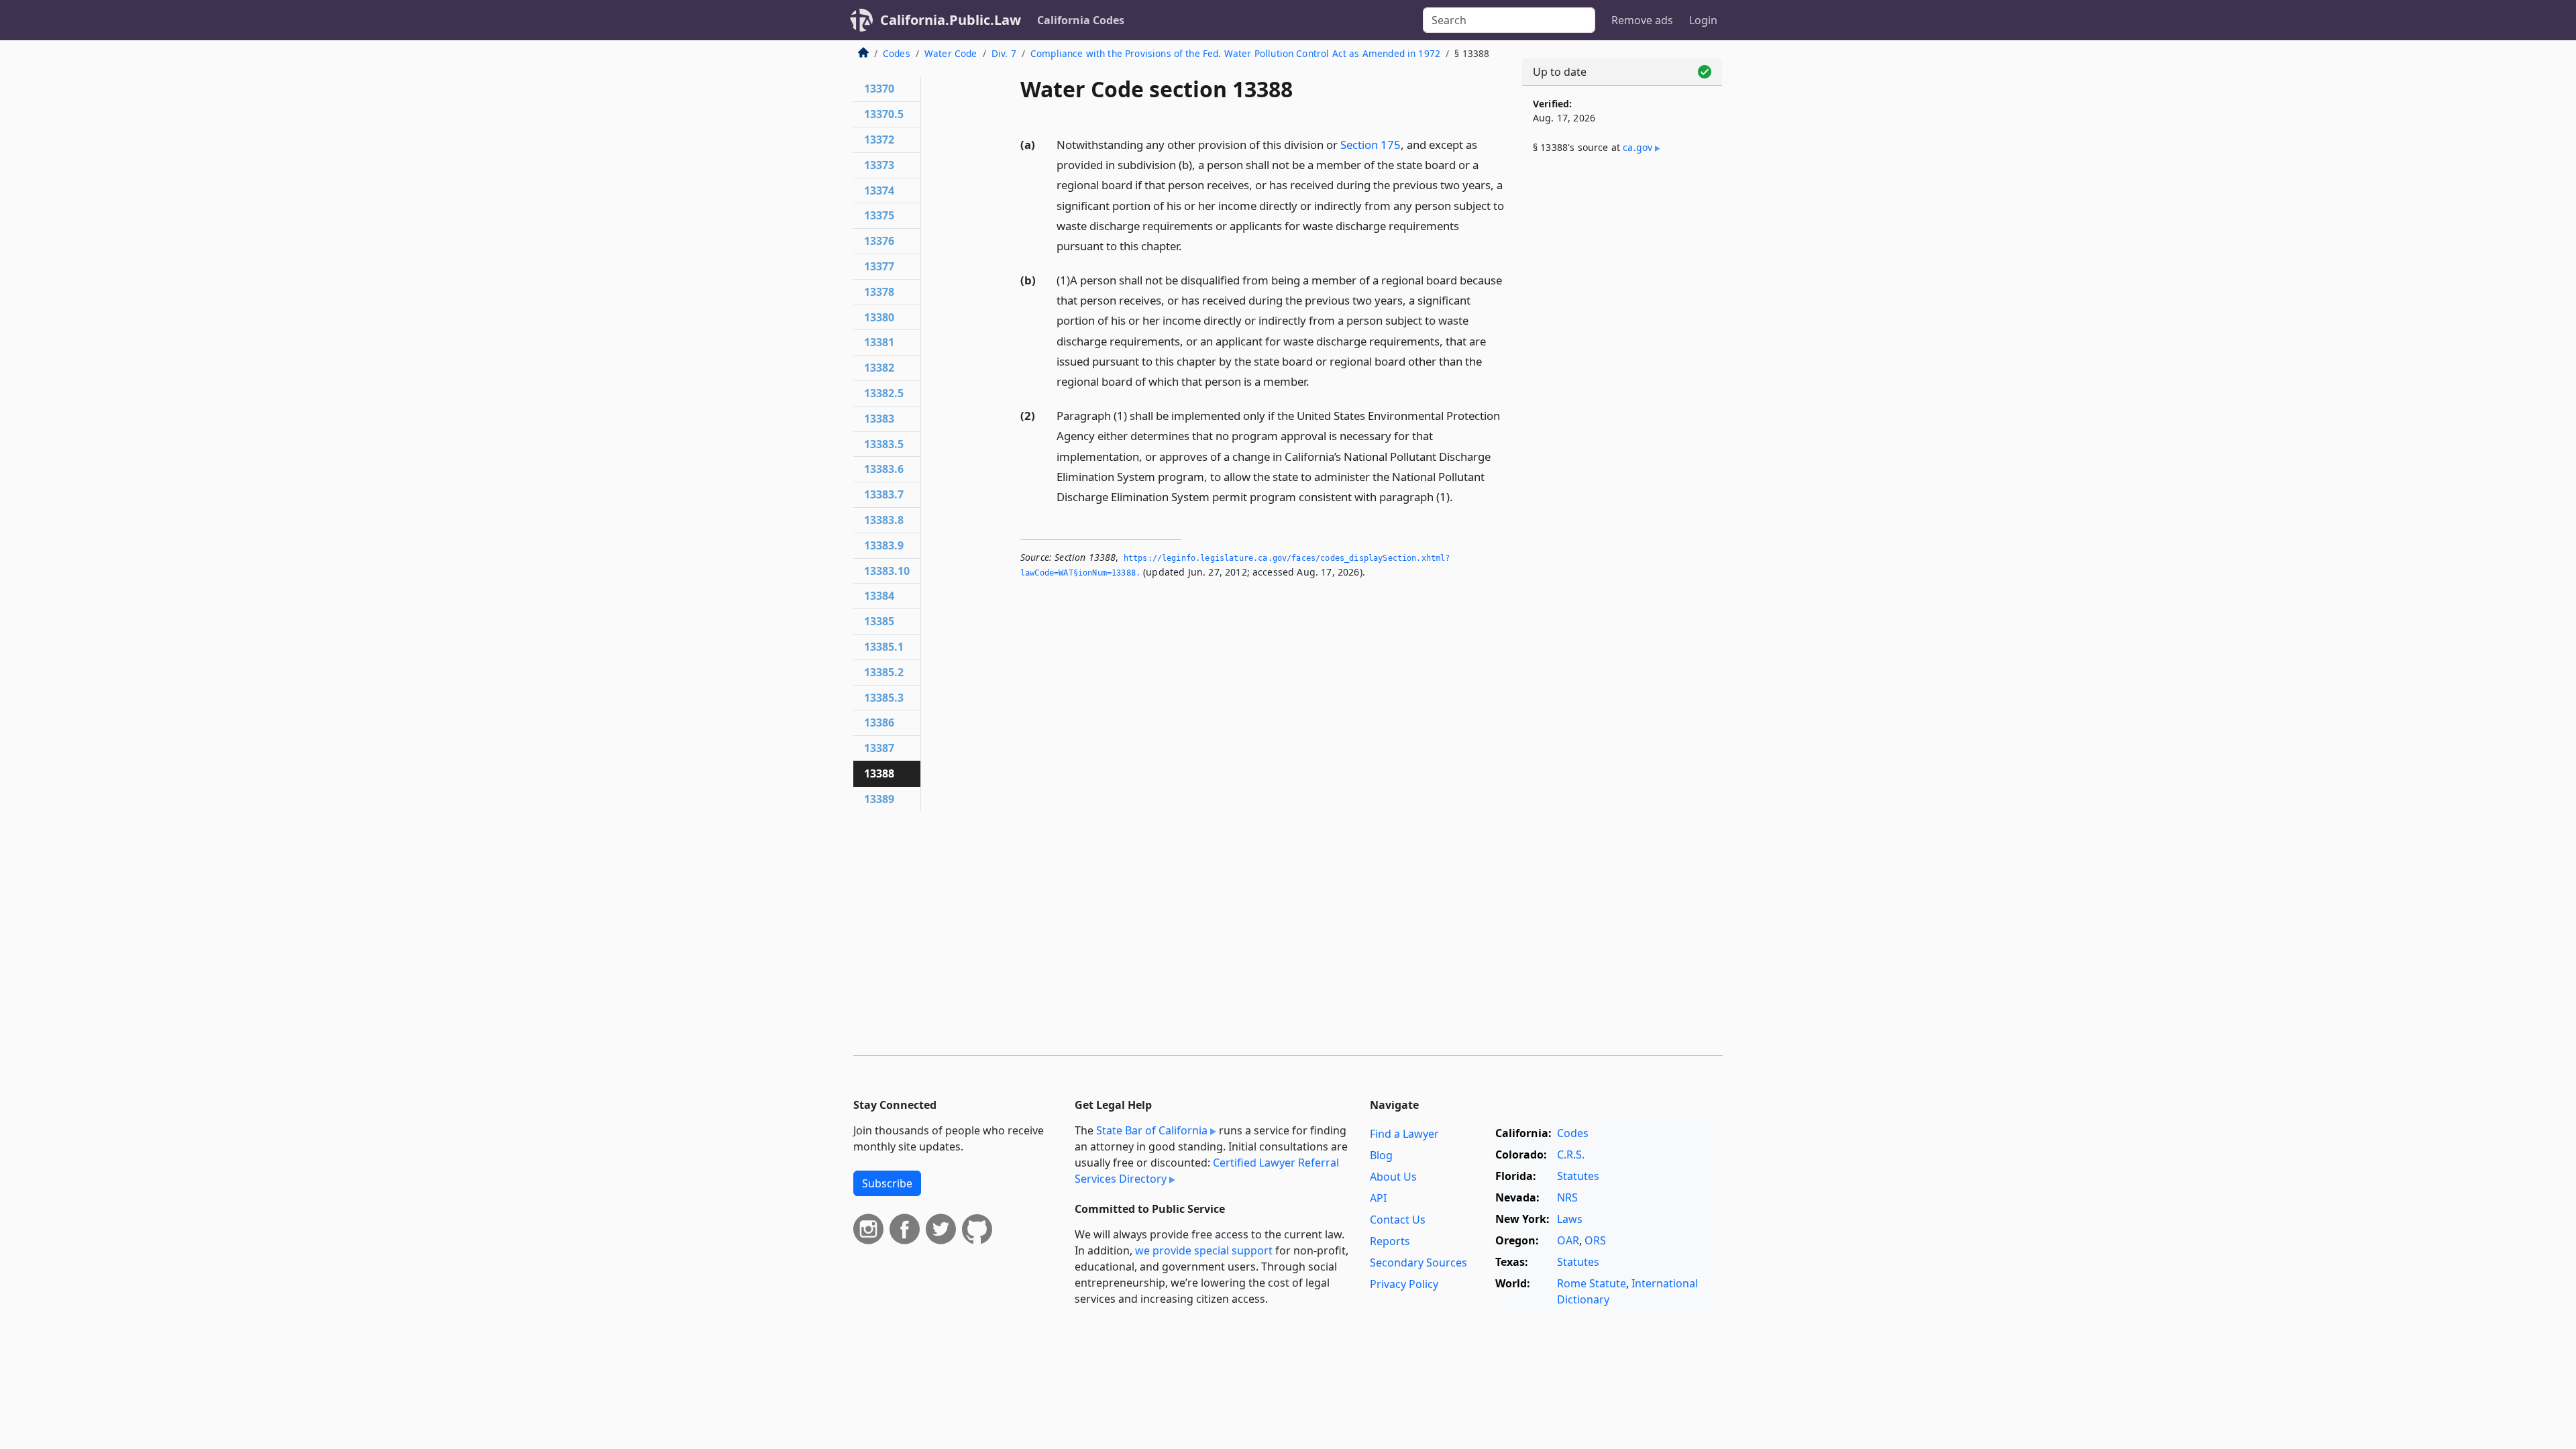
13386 (879, 722)
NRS (1567, 1197)
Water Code (951, 53)
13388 (879, 773)
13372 (879, 140)
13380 (879, 317)
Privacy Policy (1404, 1284)
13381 (879, 342)
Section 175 (1371, 145)
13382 (879, 368)
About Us (1393, 1177)
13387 (879, 748)
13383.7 (884, 494)
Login (1703, 20)
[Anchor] (1189, 245)
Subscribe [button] (887, 1183)
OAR (1568, 1240)
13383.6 (884, 469)
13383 (879, 419)
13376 (879, 241)
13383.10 (887, 571)
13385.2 (884, 672)
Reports (1390, 1241)
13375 (879, 215)
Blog (1381, 1155)
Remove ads (1642, 20)
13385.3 (884, 698)
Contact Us (1398, 1220)
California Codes (1081, 20)
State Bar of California (1152, 1130)
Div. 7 (1004, 53)
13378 (879, 292)
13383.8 (884, 520)
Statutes (1578, 1176)
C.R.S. (1571, 1155)
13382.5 (884, 393)
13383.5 (884, 444)
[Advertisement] (1622, 387)
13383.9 (884, 545)
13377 (879, 266)
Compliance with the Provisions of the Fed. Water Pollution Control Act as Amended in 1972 (1235, 53)
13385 (879, 621)
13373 (879, 165)
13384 (879, 596)
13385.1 (884, 647)
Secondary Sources (1418, 1263)
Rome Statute (1592, 1283)
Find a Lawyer (1404, 1134)
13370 (879, 89)
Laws (1570, 1219)
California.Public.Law (951, 20)
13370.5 (884, 114)
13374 (879, 191)
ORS (1595, 1240)
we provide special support (1204, 1250)
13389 (879, 799)
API (1378, 1198)
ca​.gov (1638, 147)
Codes (897, 53)
